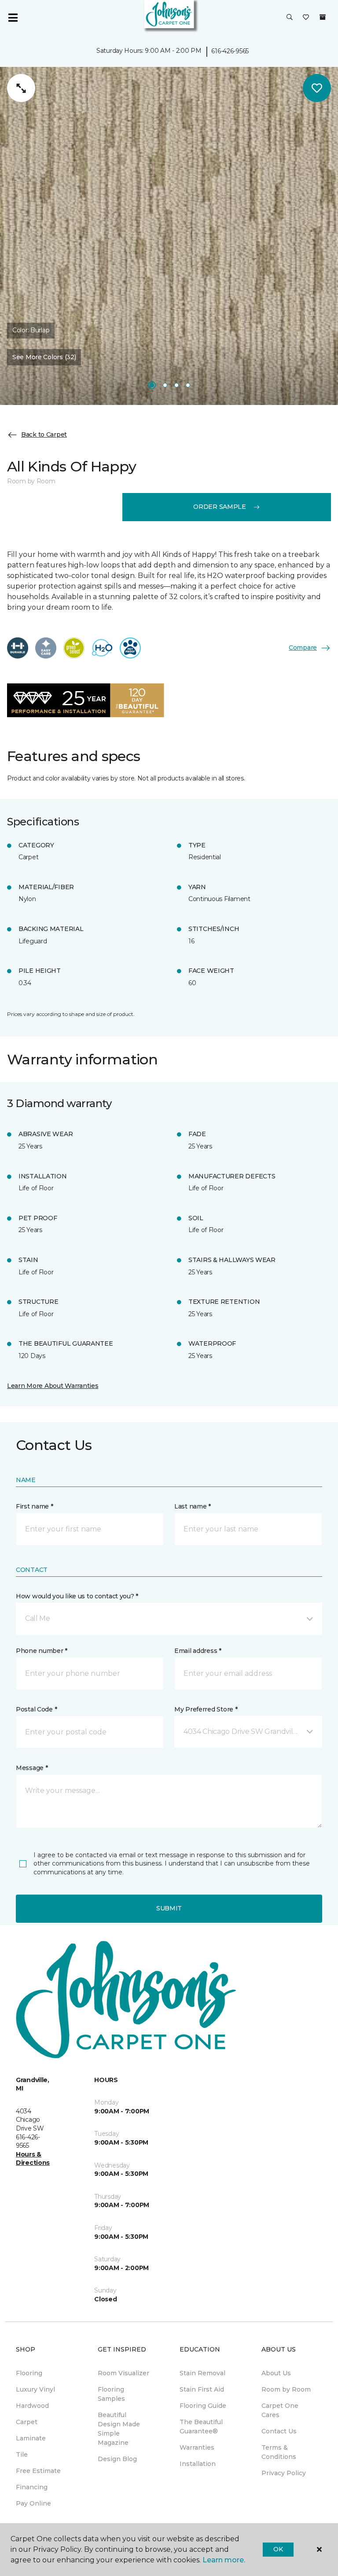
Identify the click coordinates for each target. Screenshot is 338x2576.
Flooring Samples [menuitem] (111, 2394)
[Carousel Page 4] (188, 385)
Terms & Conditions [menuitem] (279, 2452)
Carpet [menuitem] (27, 2422)
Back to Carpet (44, 434)
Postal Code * (36, 1709)
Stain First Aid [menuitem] (202, 2389)
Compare (303, 648)
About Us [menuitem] (276, 2373)
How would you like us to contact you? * (77, 1596)
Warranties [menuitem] (197, 2447)
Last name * (193, 1506)
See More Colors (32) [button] (44, 357)
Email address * (198, 1651)
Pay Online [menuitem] (33, 2503)
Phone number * (42, 1651)
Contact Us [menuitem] (279, 2431)
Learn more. (224, 2560)
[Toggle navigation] (13, 18)
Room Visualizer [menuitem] (123, 2373)
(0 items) (323, 17)
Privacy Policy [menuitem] (284, 2473)
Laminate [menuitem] (31, 2438)
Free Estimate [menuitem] (38, 2471)
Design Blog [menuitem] (117, 2459)
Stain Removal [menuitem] (202, 2373)
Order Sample (220, 507)
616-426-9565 (230, 51)
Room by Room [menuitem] (286, 2389)
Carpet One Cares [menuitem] (280, 2410)
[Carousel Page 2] (165, 385)
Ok (278, 2549)
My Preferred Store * (206, 1709)
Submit (169, 1908)
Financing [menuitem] (32, 2487)
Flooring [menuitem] (29, 2373)
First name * (35, 1506)
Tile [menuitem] (22, 2455)
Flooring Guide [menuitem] (203, 2406)
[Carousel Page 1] (152, 385)
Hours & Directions (33, 2159)
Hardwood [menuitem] (32, 2406)
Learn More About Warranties (53, 1386)
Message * (32, 1768)
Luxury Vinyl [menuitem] (35, 2389)
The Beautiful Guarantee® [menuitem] (201, 2427)
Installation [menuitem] (198, 2464)
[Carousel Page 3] (176, 385)
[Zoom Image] (21, 88)
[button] (290, 18)
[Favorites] (306, 18)
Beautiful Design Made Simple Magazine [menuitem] (119, 2429)
